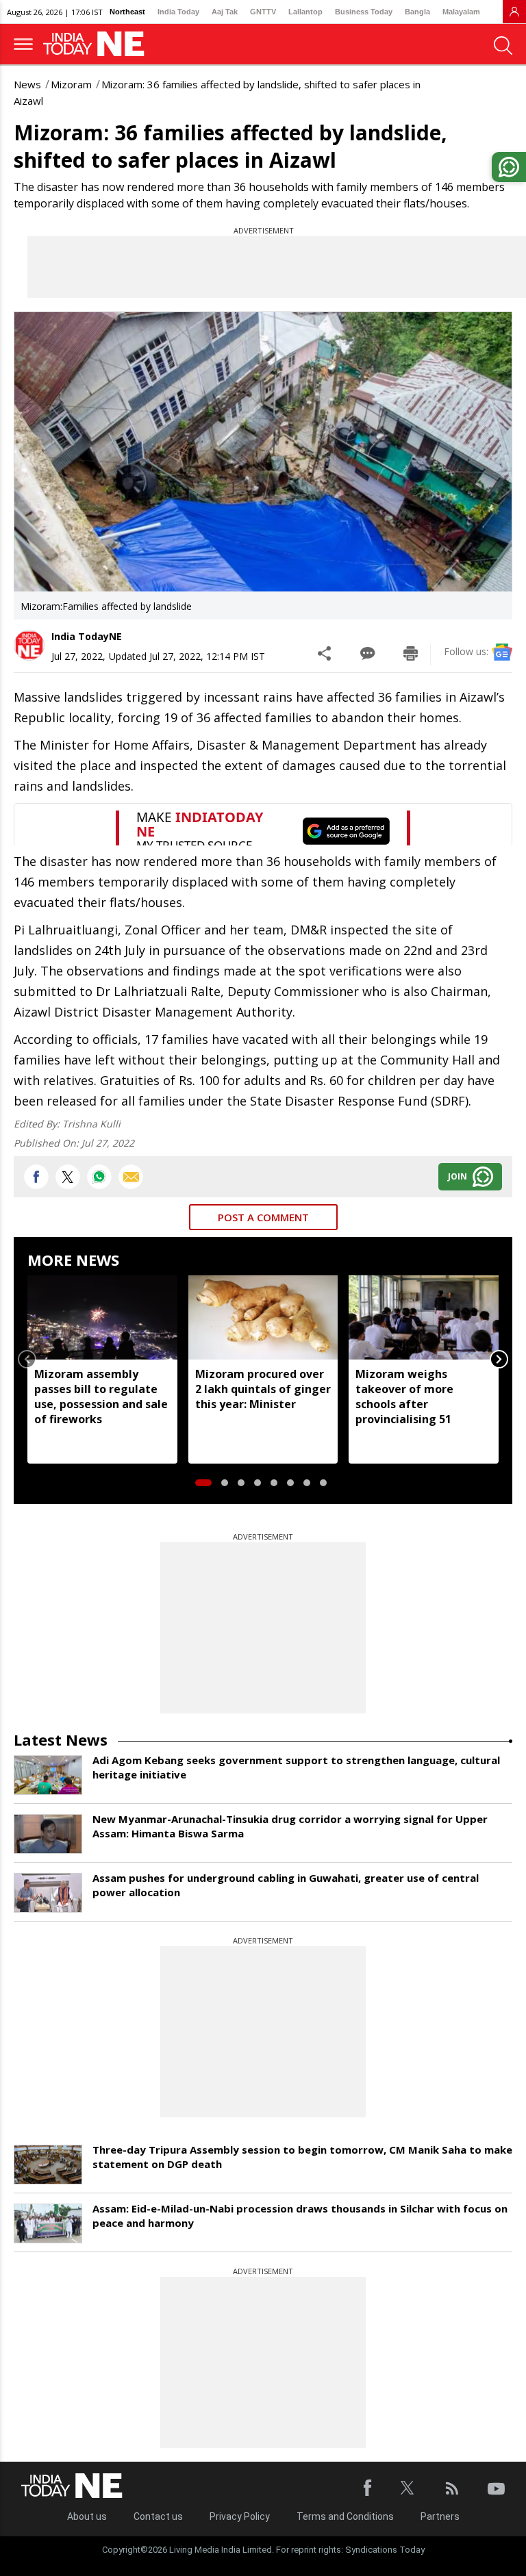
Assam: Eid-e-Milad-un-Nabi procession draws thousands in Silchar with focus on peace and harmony (300, 2216)
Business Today (364, 12)
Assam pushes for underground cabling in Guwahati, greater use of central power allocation (286, 1885)
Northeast (127, 12)
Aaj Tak (225, 12)
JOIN (458, 1176)
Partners (440, 2516)
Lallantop (305, 12)
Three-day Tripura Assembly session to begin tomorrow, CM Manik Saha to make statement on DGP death (302, 2157)
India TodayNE (87, 636)
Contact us (158, 2516)
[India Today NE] (98, 44)
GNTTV (263, 12)
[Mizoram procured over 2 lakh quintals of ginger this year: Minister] (263, 1317)
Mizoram (71, 84)
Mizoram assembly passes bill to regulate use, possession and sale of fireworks (101, 1397)
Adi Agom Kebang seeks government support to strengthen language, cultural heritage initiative (296, 1767)
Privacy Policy (240, 2516)
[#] (99, 1177)
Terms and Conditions (345, 2516)
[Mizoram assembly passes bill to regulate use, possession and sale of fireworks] (102, 1317)
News (27, 84)
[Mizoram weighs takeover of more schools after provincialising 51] (424, 1317)
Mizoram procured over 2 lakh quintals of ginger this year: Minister (263, 1389)
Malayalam (461, 12)
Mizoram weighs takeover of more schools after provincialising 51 (404, 1397)
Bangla (417, 12)
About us (87, 2516)
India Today (178, 12)
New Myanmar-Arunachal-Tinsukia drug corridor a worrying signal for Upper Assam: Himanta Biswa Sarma (290, 1826)
